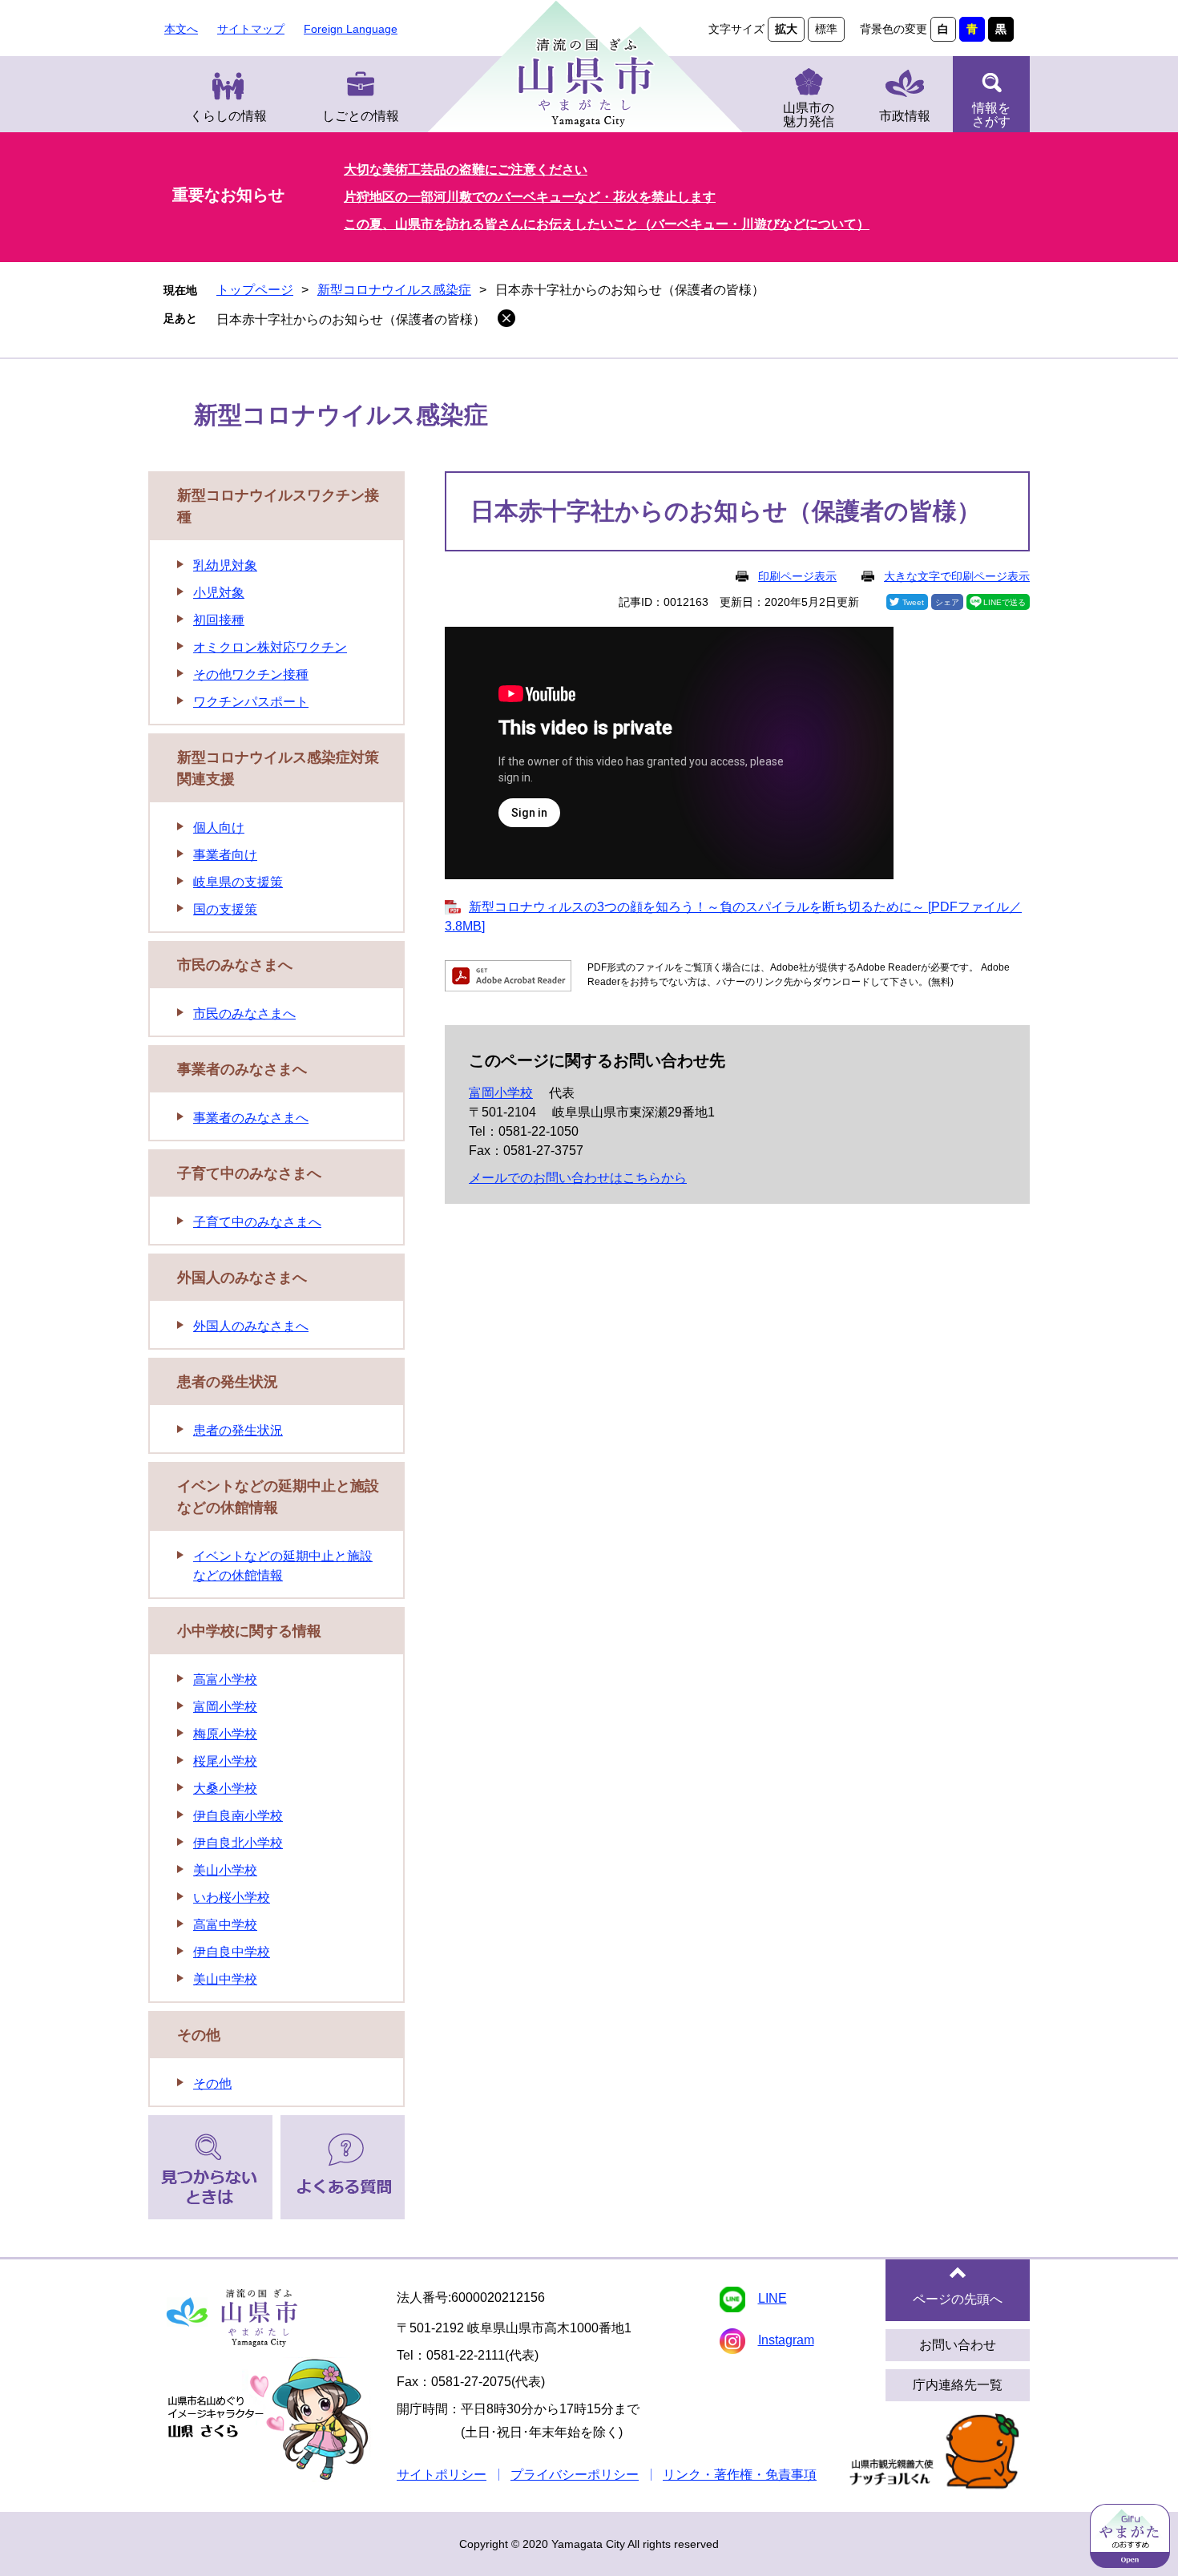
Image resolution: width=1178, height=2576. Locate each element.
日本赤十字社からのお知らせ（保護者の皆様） (351, 319)
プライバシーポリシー (575, 2475)
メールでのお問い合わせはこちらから (578, 1178)
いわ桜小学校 (232, 1898)
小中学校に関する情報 (249, 1631)
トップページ (255, 290)
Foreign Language (351, 29)
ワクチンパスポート (251, 702)
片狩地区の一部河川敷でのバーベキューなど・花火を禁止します (530, 197)
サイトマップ (251, 29)
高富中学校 (225, 1925)
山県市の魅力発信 (809, 115)
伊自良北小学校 (238, 1843)
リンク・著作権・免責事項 (740, 2475)
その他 (199, 2035)
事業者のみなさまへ (242, 1069)
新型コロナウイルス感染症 (394, 290)
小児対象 (219, 593)
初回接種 (219, 620)
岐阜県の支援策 (238, 882)
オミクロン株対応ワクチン (270, 647)
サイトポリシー (442, 2475)
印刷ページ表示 (797, 576)
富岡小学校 (501, 1093)
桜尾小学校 (225, 1761)
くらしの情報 (228, 116)
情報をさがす (991, 115)
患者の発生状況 (228, 1382)
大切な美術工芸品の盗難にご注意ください (466, 170)
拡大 (786, 29)
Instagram (786, 2340)
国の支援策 (225, 909)
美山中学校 (225, 1979)
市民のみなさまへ (235, 965)
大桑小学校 (225, 1789)
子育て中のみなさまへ (249, 1173)
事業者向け (225, 855)
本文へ (181, 29)
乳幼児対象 (225, 565)
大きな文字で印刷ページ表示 (957, 576)
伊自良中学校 (232, 1952)
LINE (773, 2298)
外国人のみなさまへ (242, 1278)
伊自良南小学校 (238, 1816)
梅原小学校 (225, 1734)
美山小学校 (225, 1870)
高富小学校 (225, 1680)
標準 (826, 29)
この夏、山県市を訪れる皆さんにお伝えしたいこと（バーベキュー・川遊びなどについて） (607, 224)
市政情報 (905, 116)
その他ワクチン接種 (251, 674)
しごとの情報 (361, 116)
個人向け (219, 828)
